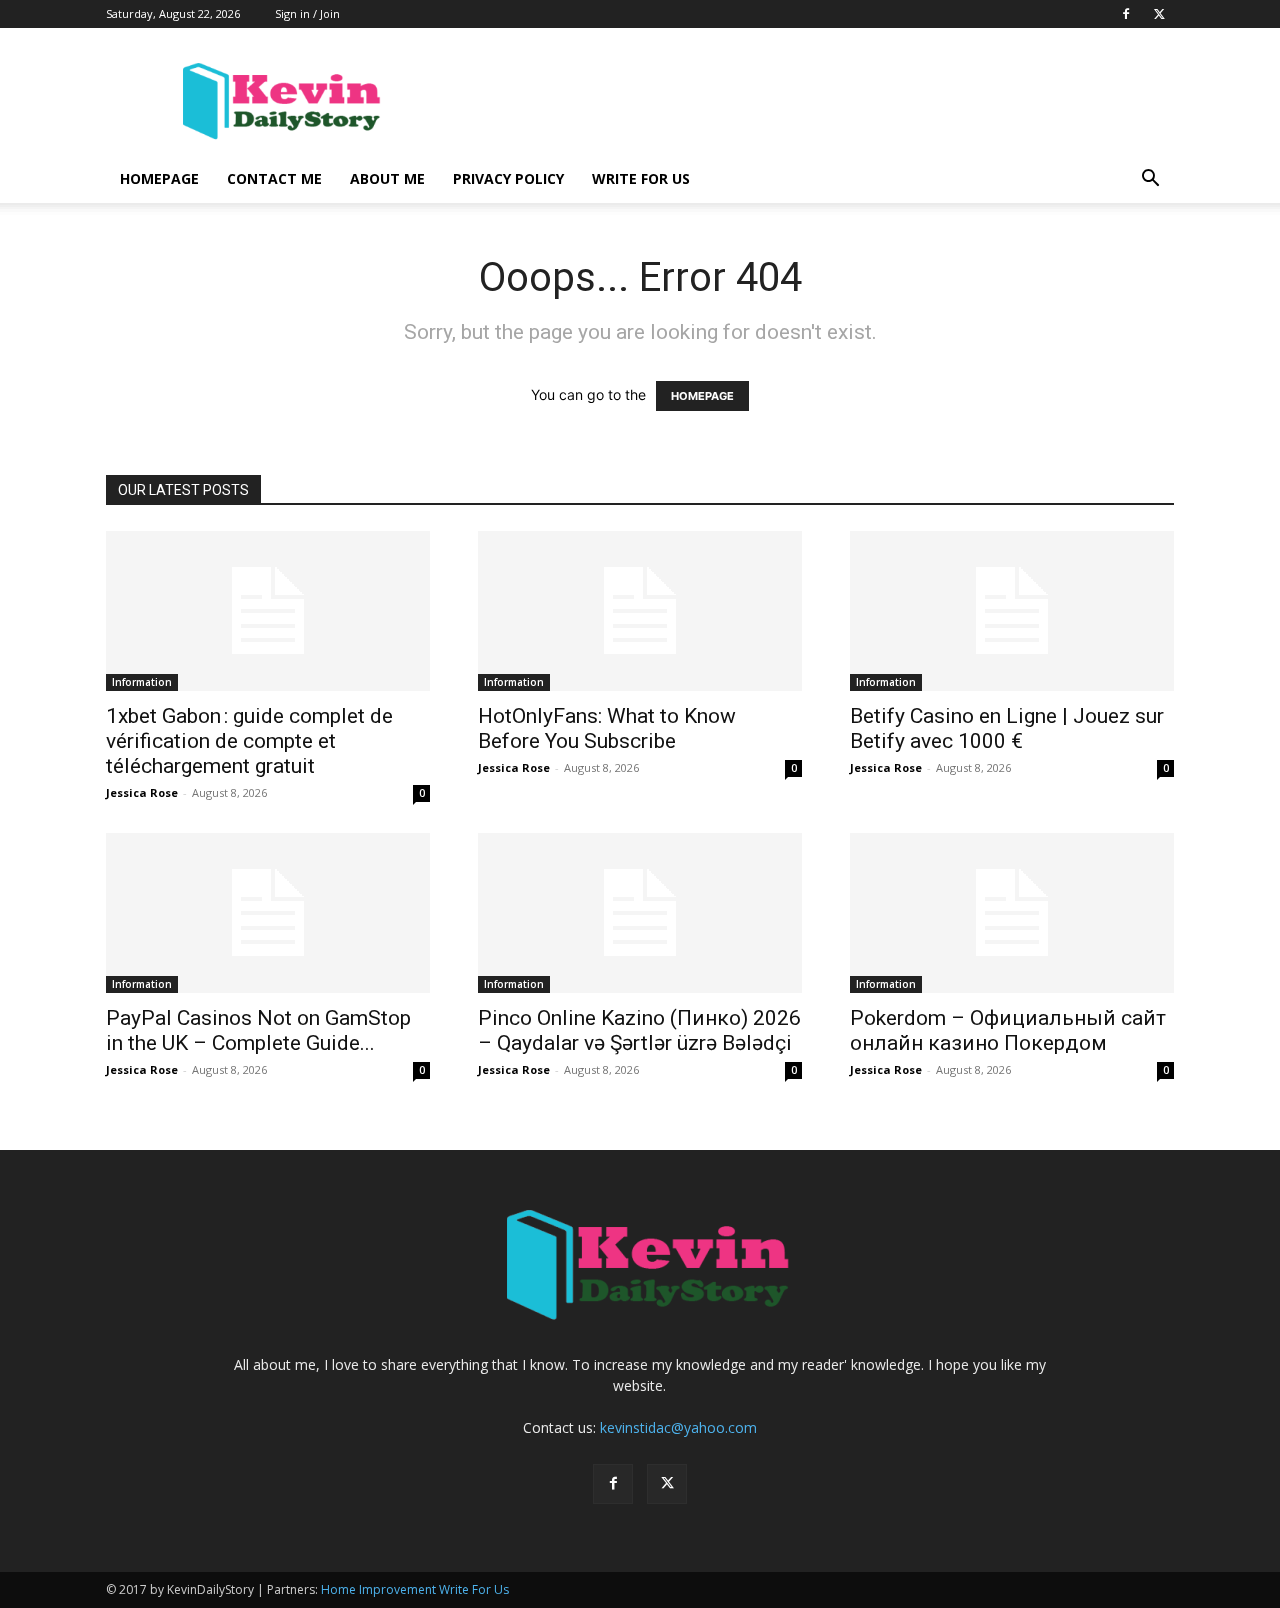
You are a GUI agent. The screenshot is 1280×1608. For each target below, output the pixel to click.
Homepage (159, 178)
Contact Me (274, 178)
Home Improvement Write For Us (415, 1589)
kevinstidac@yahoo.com (678, 1427)
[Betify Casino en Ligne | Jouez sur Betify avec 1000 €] (1012, 611)
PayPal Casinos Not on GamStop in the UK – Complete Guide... (258, 1030)
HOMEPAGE (702, 396)
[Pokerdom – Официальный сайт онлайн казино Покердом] (1012, 913)
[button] (1150, 180)
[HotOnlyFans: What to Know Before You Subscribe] (640, 611)
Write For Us (641, 178)
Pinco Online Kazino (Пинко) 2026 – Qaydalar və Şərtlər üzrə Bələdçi (639, 1030)
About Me (387, 178)
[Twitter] (1159, 14)
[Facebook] (1126, 14)
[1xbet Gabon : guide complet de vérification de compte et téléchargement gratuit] (268, 611)
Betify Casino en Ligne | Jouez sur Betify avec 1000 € (1007, 728)
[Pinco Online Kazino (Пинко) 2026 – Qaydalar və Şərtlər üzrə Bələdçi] (640, 913)
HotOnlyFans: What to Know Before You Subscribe (607, 728)
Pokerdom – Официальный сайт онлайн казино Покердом (1008, 1030)
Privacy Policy (508, 178)
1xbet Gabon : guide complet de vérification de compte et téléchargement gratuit (249, 741)
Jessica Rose (142, 792)
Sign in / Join (307, 13)
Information (142, 682)
